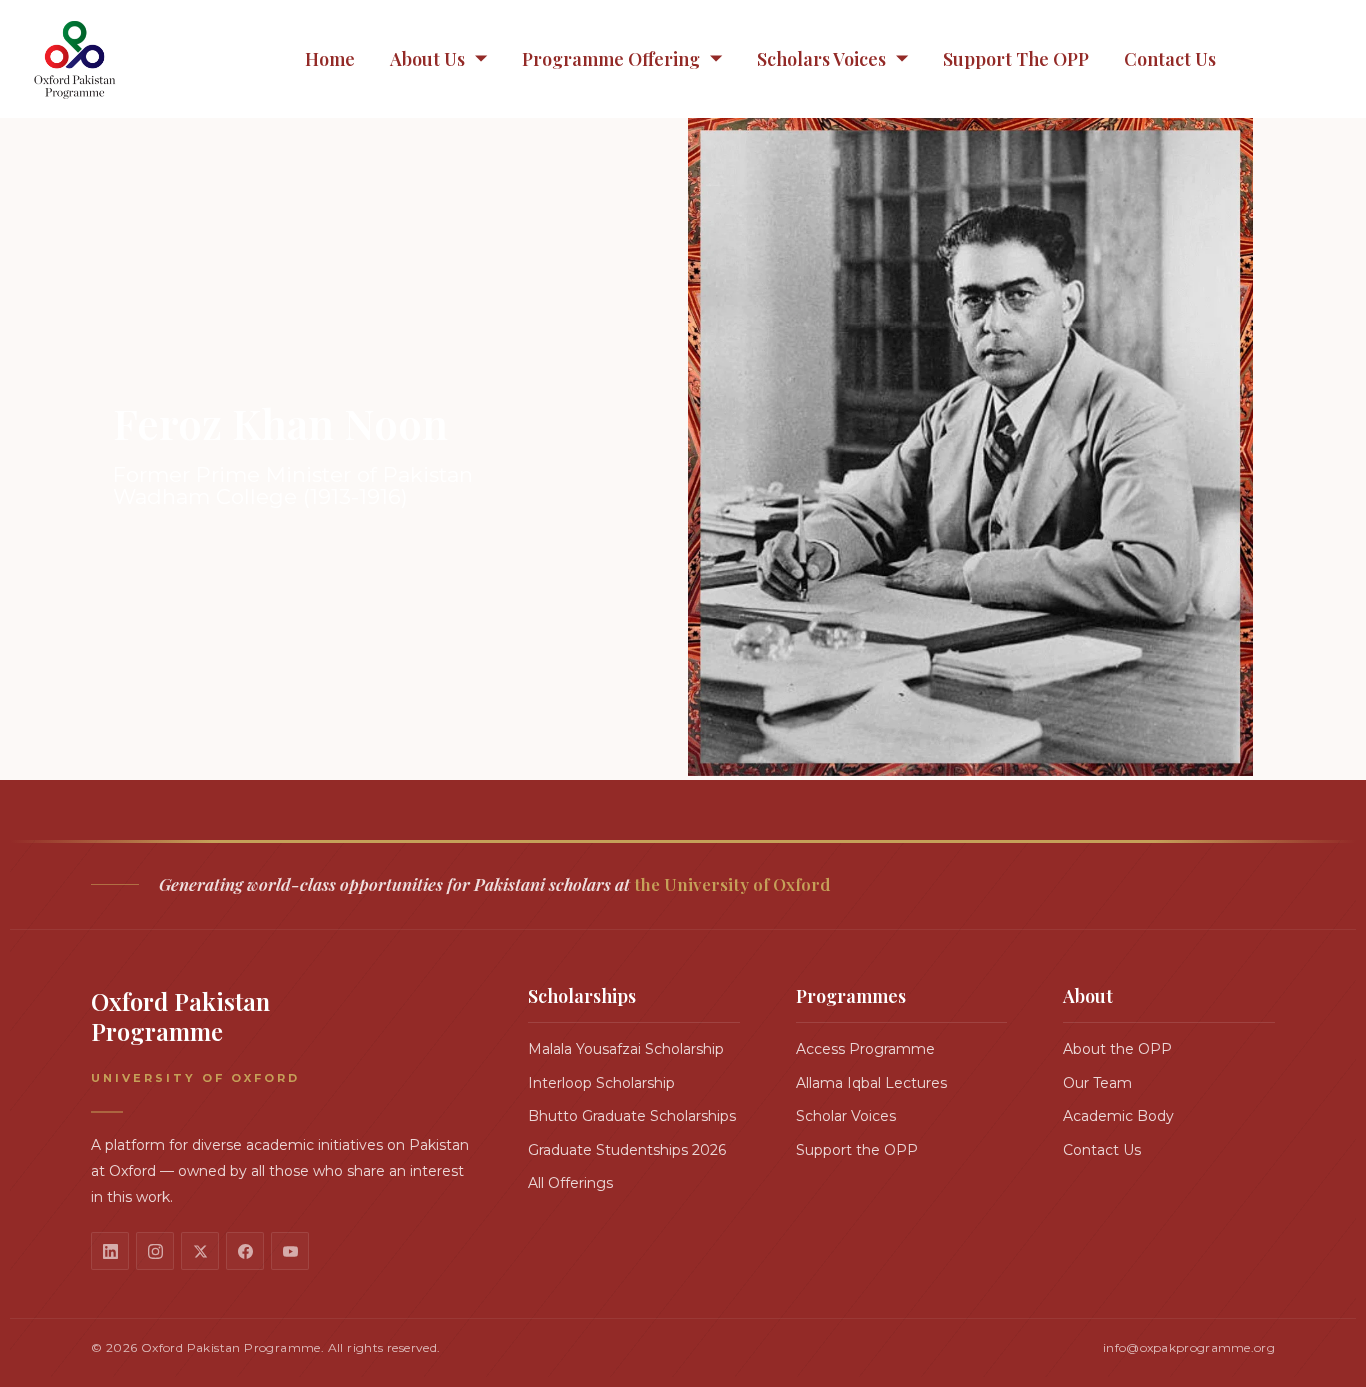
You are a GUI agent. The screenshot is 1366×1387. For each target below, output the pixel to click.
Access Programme (865, 1049)
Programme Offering (611, 59)
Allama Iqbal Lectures (871, 1083)
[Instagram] (155, 1251)
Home (330, 59)
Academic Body (1118, 1116)
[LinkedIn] (110, 1251)
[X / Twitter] (200, 1251)
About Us (427, 59)
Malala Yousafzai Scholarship (626, 1049)
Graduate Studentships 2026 (627, 1150)
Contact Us (1170, 59)
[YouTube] (290, 1251)
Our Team (1097, 1083)
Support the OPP (1016, 59)
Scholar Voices (846, 1116)
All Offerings (570, 1183)
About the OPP (1117, 1049)
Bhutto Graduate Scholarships (632, 1116)
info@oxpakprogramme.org (1189, 1347)
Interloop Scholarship (601, 1083)
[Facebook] (245, 1251)
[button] (438, 60)
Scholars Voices (821, 59)
